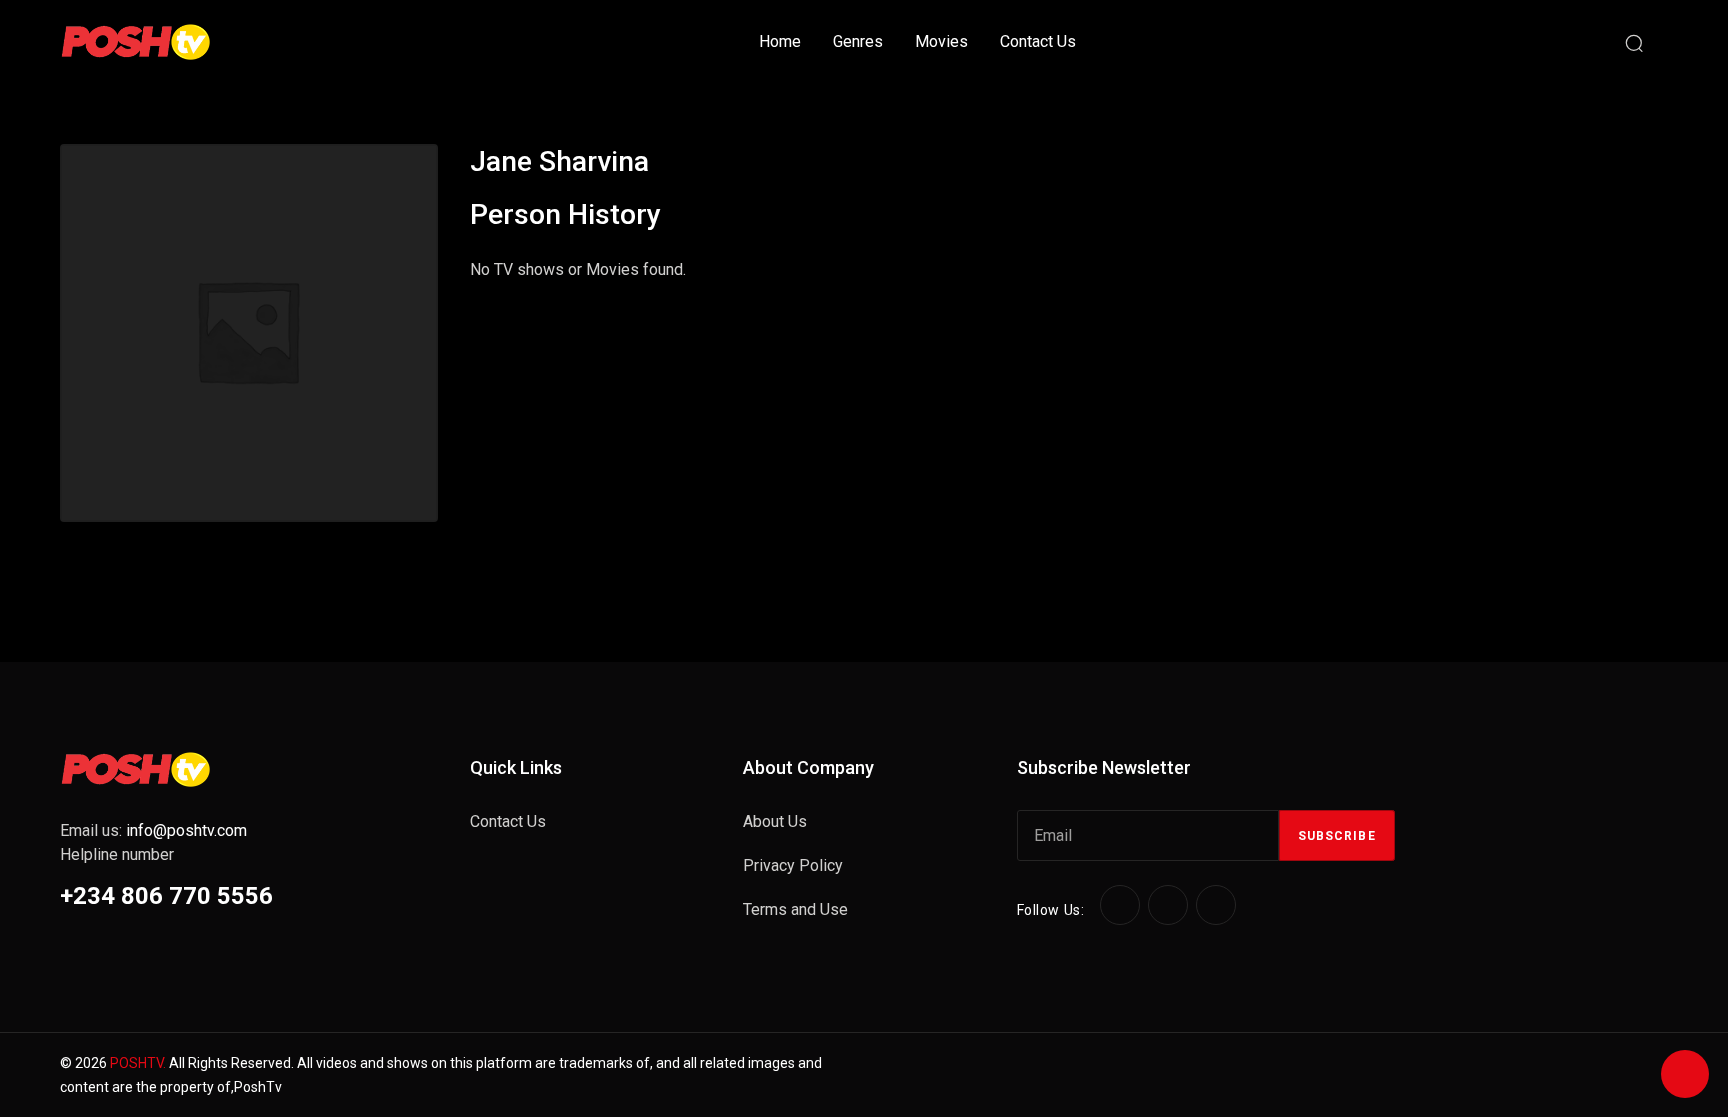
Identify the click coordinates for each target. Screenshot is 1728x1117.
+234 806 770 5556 (166, 896)
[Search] (1634, 42)
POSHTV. (138, 1063)
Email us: (153, 830)
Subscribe (1337, 836)
